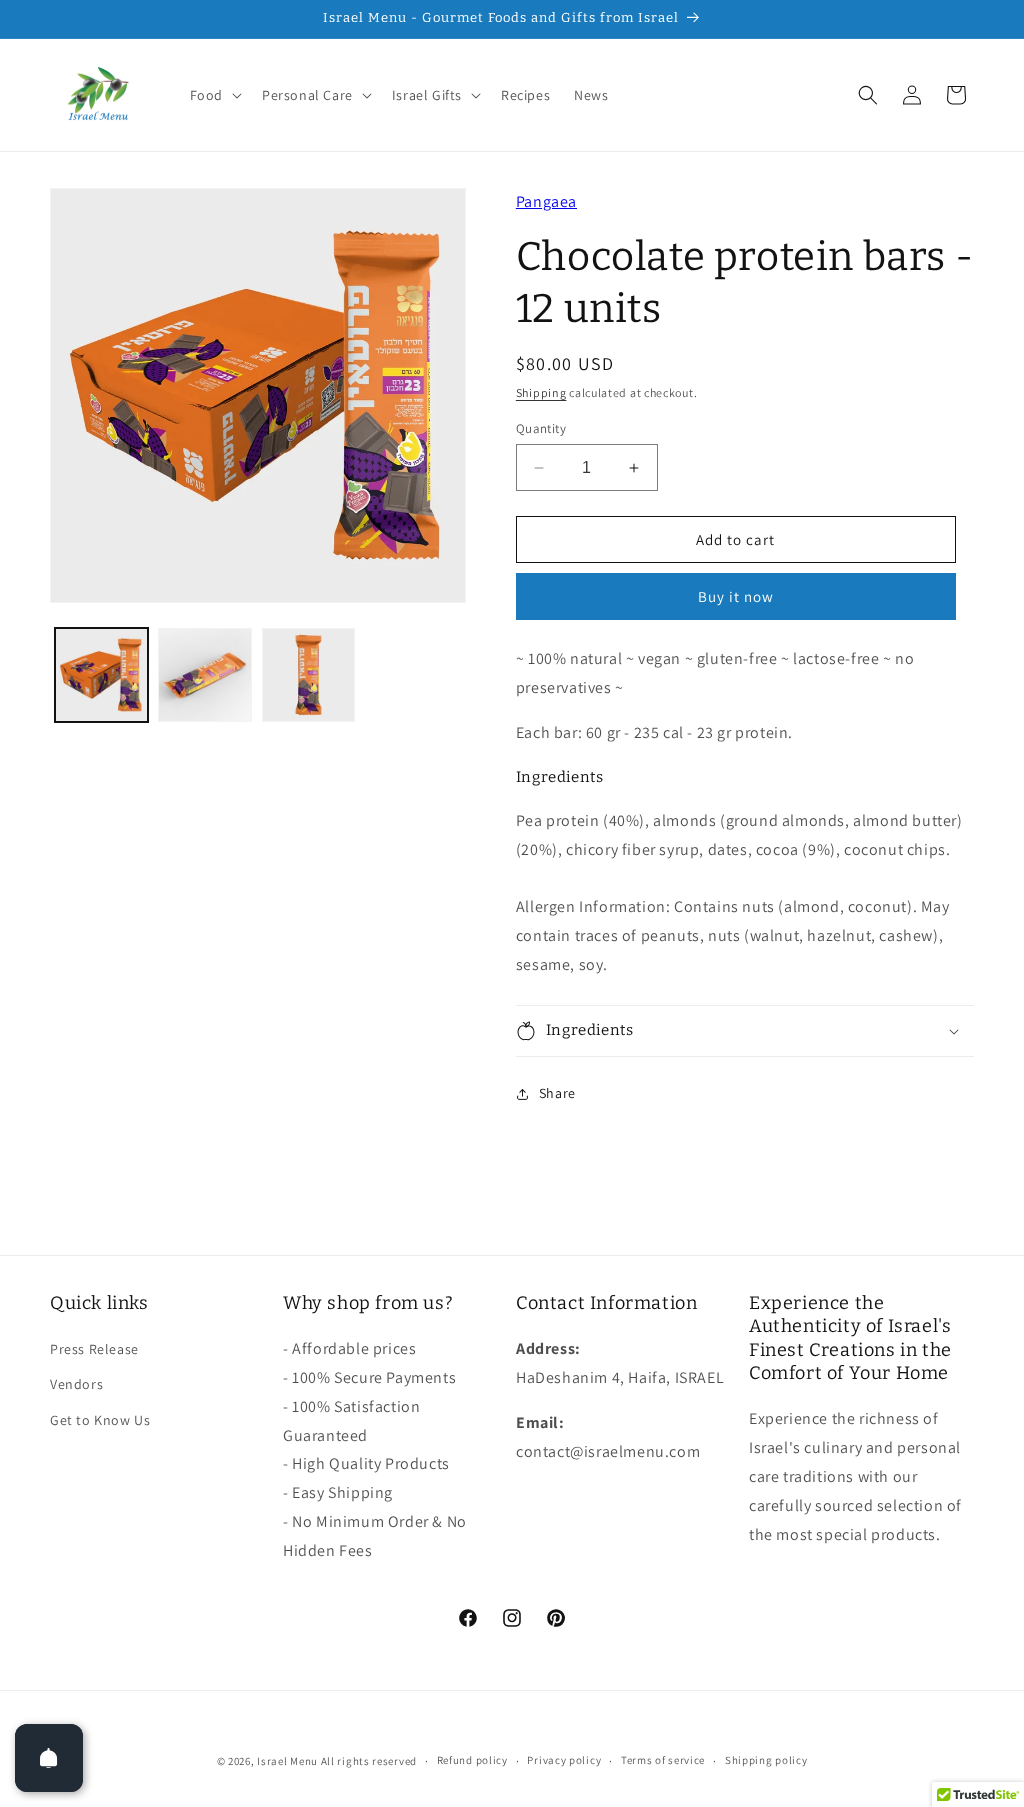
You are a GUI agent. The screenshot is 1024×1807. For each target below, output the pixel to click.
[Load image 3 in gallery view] (308, 674)
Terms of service (663, 1760)
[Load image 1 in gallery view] (101, 674)
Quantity (541, 428)
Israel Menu (287, 1761)
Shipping (541, 392)
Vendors (76, 1384)
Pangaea (546, 201)
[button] (214, 95)
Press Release (94, 1349)
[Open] (49, 1758)
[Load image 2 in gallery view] (204, 674)
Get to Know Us (100, 1420)
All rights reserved (369, 1761)
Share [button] (557, 1093)
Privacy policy (564, 1760)
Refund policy (472, 1760)
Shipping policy (766, 1760)
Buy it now (736, 596)
